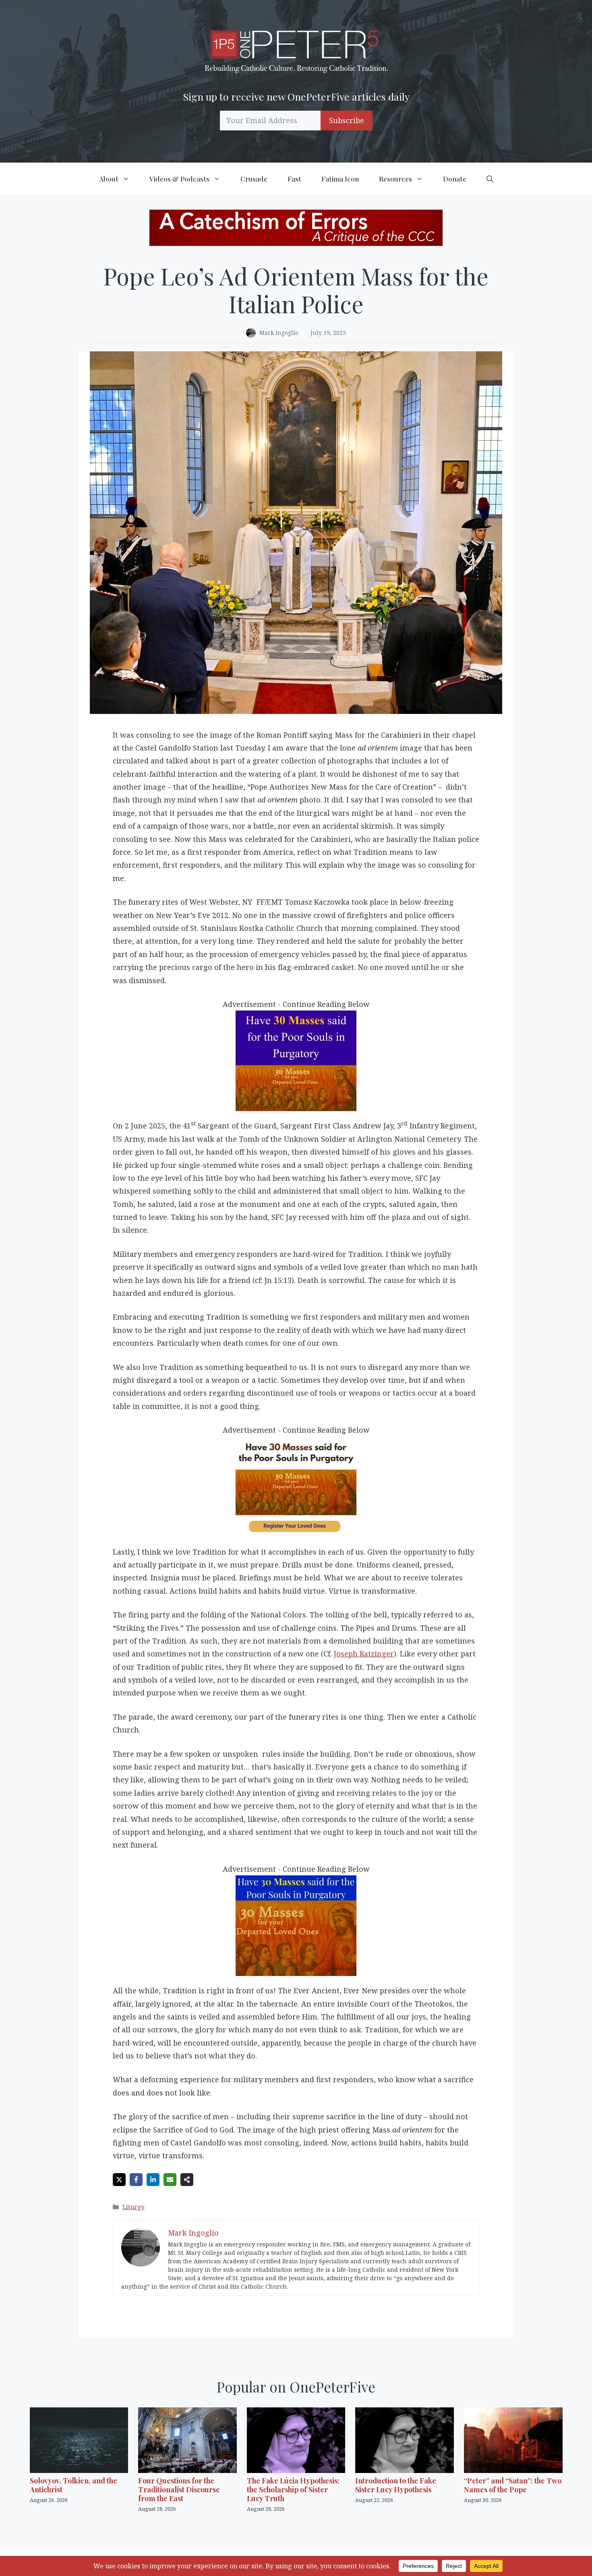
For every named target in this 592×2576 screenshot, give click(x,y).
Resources (395, 179)
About (109, 179)
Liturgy (134, 2207)
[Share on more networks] (187, 2180)
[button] (490, 179)
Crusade (254, 179)
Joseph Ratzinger (364, 1654)
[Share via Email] (170, 2180)
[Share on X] (119, 2180)
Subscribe (347, 120)
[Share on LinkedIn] (153, 2180)
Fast (294, 179)
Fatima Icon (340, 179)
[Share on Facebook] (136, 2180)
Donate (455, 179)
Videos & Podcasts (179, 179)
